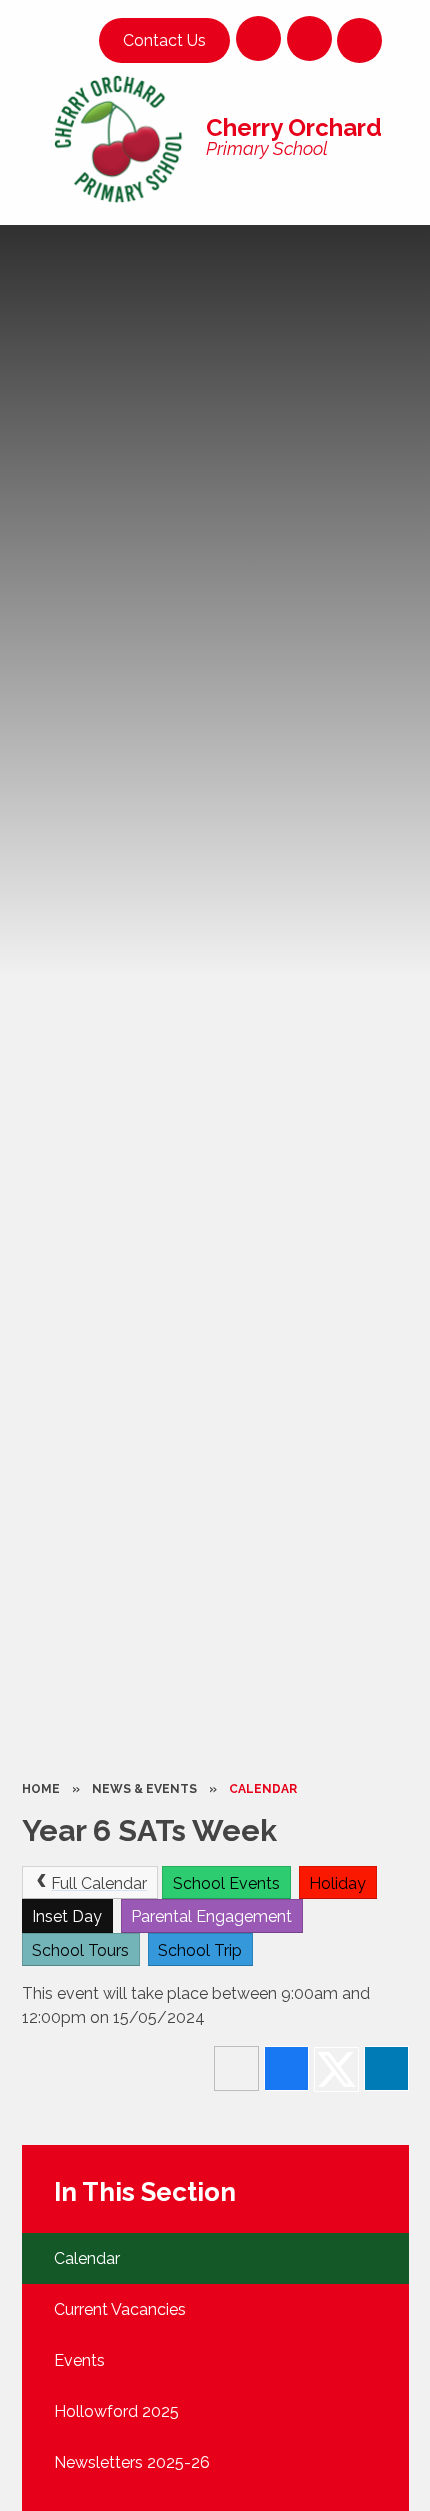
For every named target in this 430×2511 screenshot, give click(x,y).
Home (41, 1789)
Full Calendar (99, 1883)
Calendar (263, 1789)
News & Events (144, 1789)
